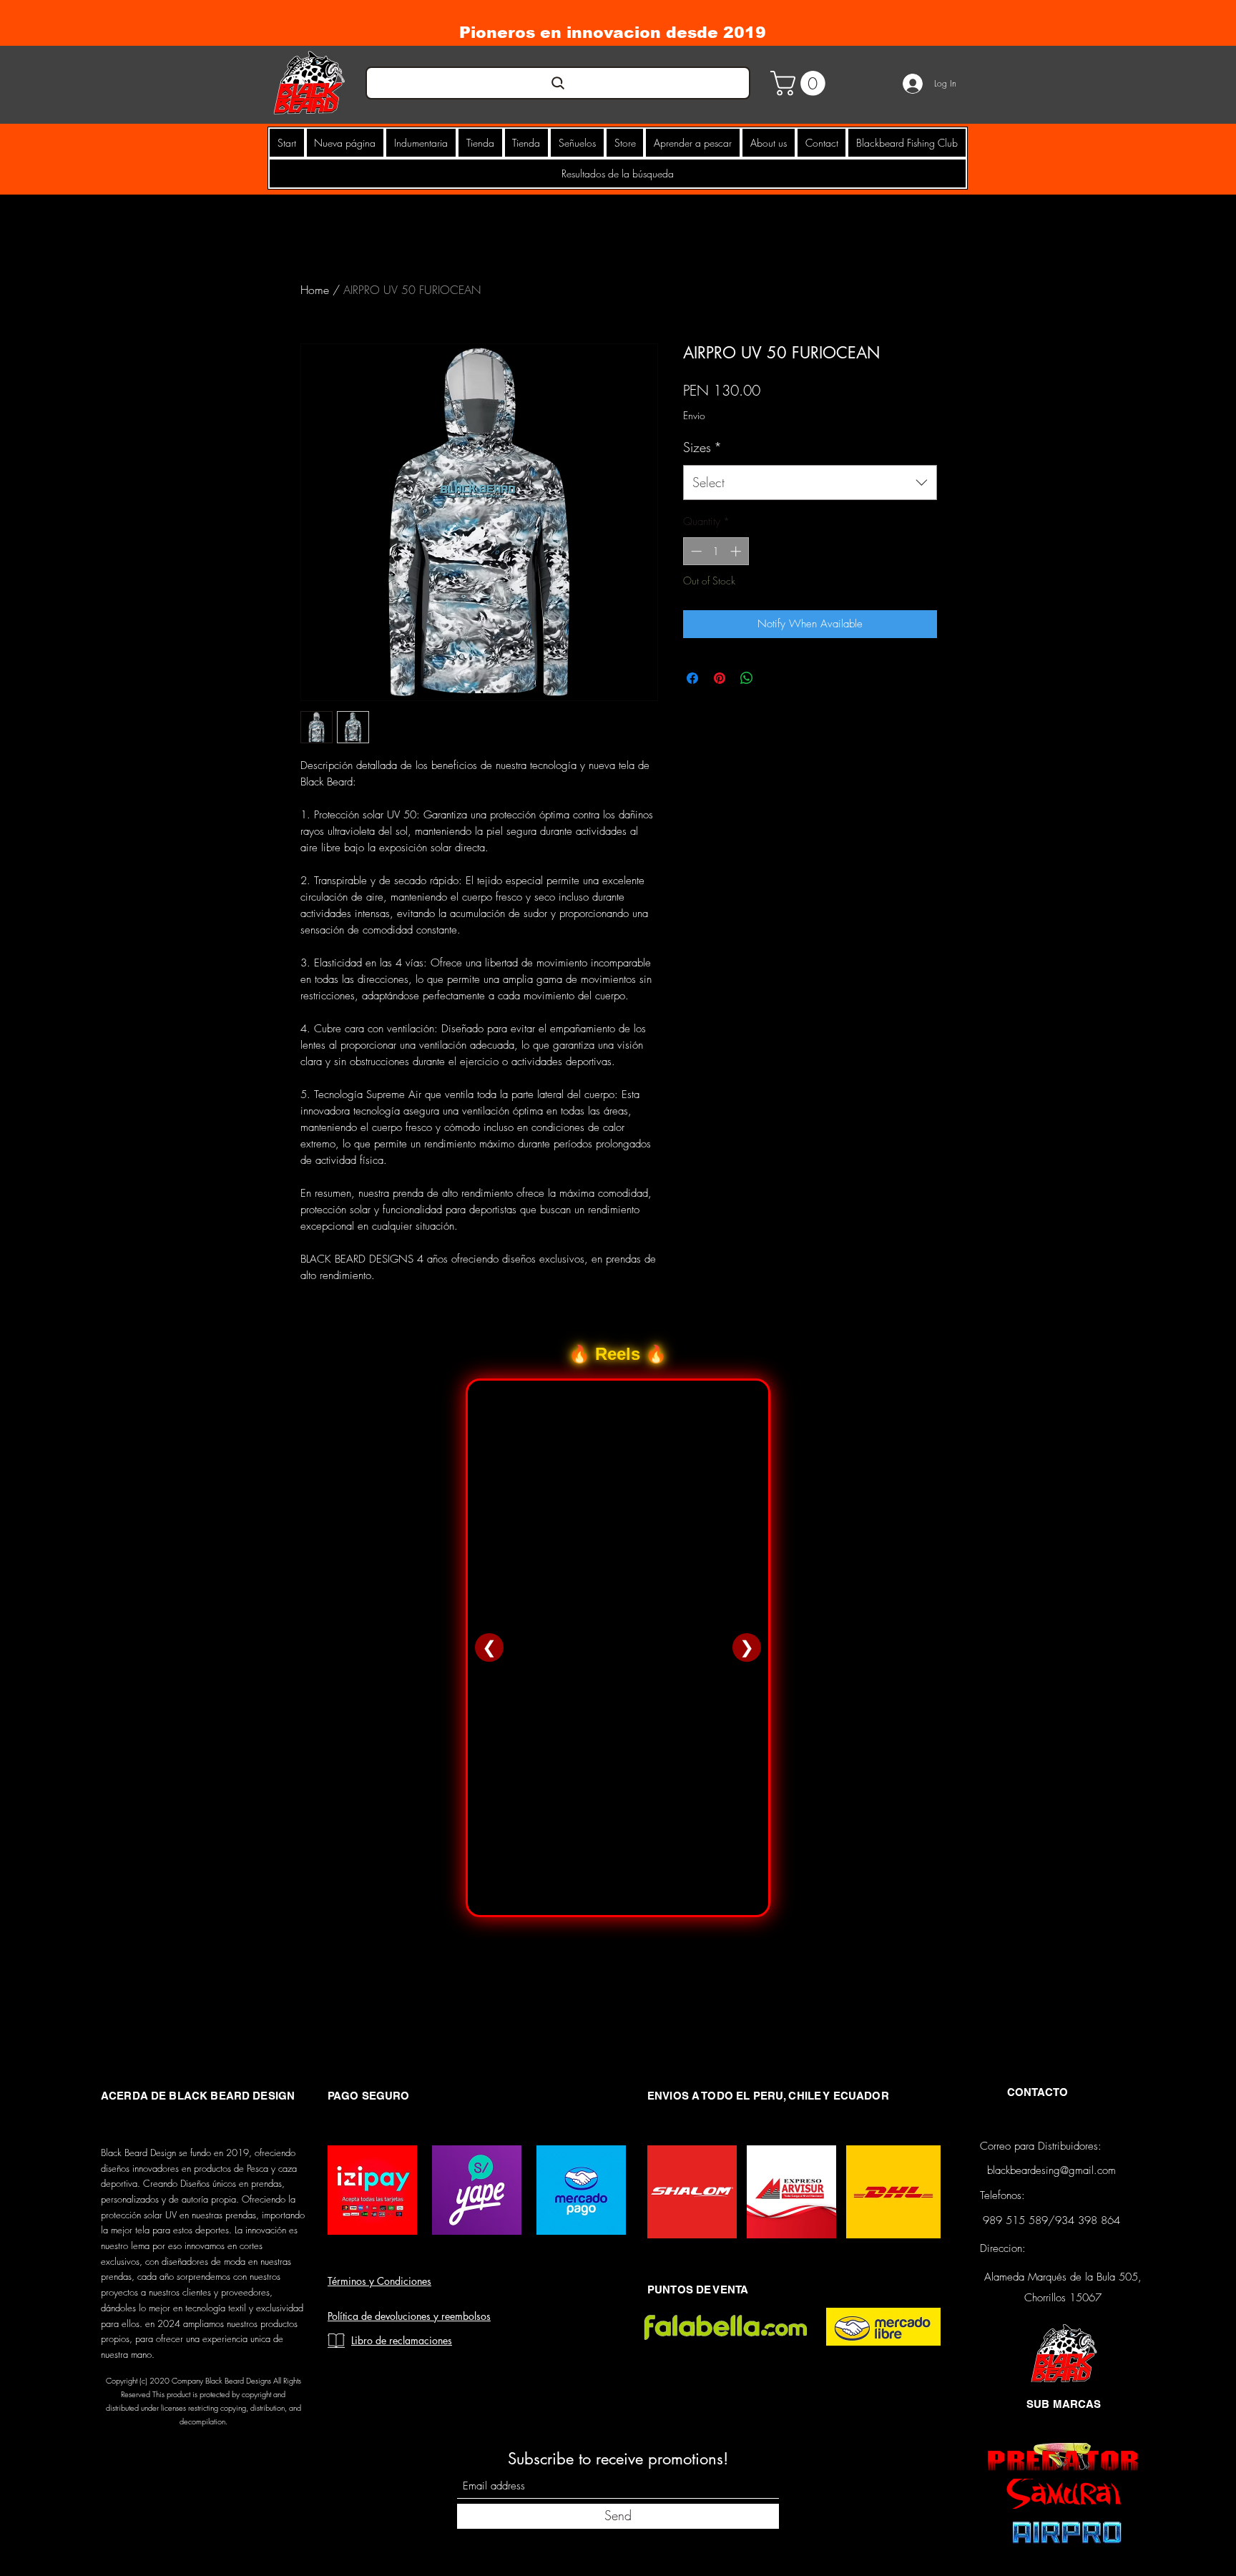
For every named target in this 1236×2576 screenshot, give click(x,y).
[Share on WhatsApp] (747, 678)
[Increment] (737, 551)
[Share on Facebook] (692, 678)
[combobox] (810, 483)
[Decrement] (695, 551)
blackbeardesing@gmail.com (1051, 2170)
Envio (694, 415)
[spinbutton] (716, 551)
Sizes (702, 447)
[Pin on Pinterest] (720, 678)
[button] (801, 83)
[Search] (558, 83)
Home (315, 290)
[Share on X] (774, 678)
